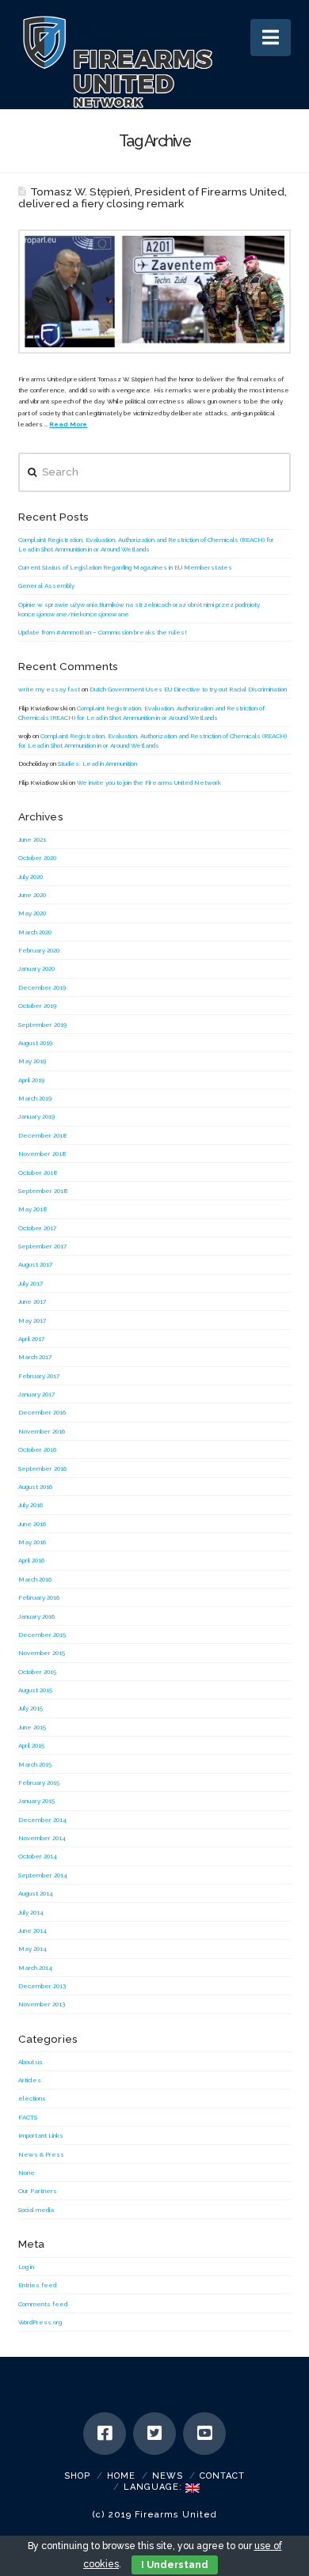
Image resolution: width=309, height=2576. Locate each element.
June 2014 (32, 1930)
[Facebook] (105, 2434)
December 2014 (42, 1820)
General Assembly (46, 585)
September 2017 (42, 1246)
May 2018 (33, 1209)
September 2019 (42, 1025)
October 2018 (38, 1172)
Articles (30, 2080)
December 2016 (42, 1412)
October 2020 (37, 858)
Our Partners (38, 2191)
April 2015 (31, 1745)
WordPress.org (40, 2322)
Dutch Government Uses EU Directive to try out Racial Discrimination (188, 689)
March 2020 (35, 932)
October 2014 (38, 1856)
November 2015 (42, 1653)
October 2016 (37, 1449)
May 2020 (32, 913)
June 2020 (32, 895)
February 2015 (39, 1782)
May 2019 (32, 1061)
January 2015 (36, 1801)
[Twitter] (154, 2434)
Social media (36, 2210)
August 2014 (36, 1893)
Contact (222, 2476)
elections (32, 2098)
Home (121, 2476)
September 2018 (43, 1191)
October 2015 (37, 1672)
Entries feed (37, 2285)
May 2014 (32, 1949)
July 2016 (31, 1505)
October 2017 (37, 1228)
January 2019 (36, 1116)
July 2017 (31, 1283)
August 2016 (35, 1487)
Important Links (41, 2135)
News (168, 2476)
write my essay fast (49, 689)
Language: (154, 2487)
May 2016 (32, 1542)
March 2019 (35, 1098)
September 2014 (43, 1875)
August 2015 (35, 1690)
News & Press (41, 2154)
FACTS (28, 2117)
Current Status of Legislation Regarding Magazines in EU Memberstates (125, 567)
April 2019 (31, 1080)
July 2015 (31, 1708)
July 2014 (31, 1912)
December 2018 (43, 1135)
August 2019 (35, 1043)
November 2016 (42, 1431)
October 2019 (37, 1006)
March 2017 (35, 1357)
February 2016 (39, 1597)
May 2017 (32, 1320)
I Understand (175, 2565)
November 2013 (42, 2004)
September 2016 (42, 1468)
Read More (68, 424)
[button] (271, 38)
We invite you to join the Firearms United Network (149, 782)
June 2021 (32, 839)
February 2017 (39, 1376)
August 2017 (35, 1264)
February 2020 (39, 950)
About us (31, 2062)
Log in (26, 2267)
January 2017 (36, 1394)
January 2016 (36, 1616)
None (27, 2173)
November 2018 (42, 1154)
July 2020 (31, 877)
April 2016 (31, 1560)
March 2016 (35, 1579)
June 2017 (32, 1301)
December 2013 (42, 1986)
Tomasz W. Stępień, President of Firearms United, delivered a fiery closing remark (153, 197)
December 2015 (42, 1635)
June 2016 (32, 1524)
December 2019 (42, 987)
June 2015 (32, 1727)
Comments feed (43, 2304)
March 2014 (35, 1968)
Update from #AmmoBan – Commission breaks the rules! (103, 632)
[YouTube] (204, 2434)
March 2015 (35, 1764)
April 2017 (31, 1339)
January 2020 (36, 968)
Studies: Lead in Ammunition (97, 763)
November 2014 (42, 1838)
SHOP (77, 2476)
